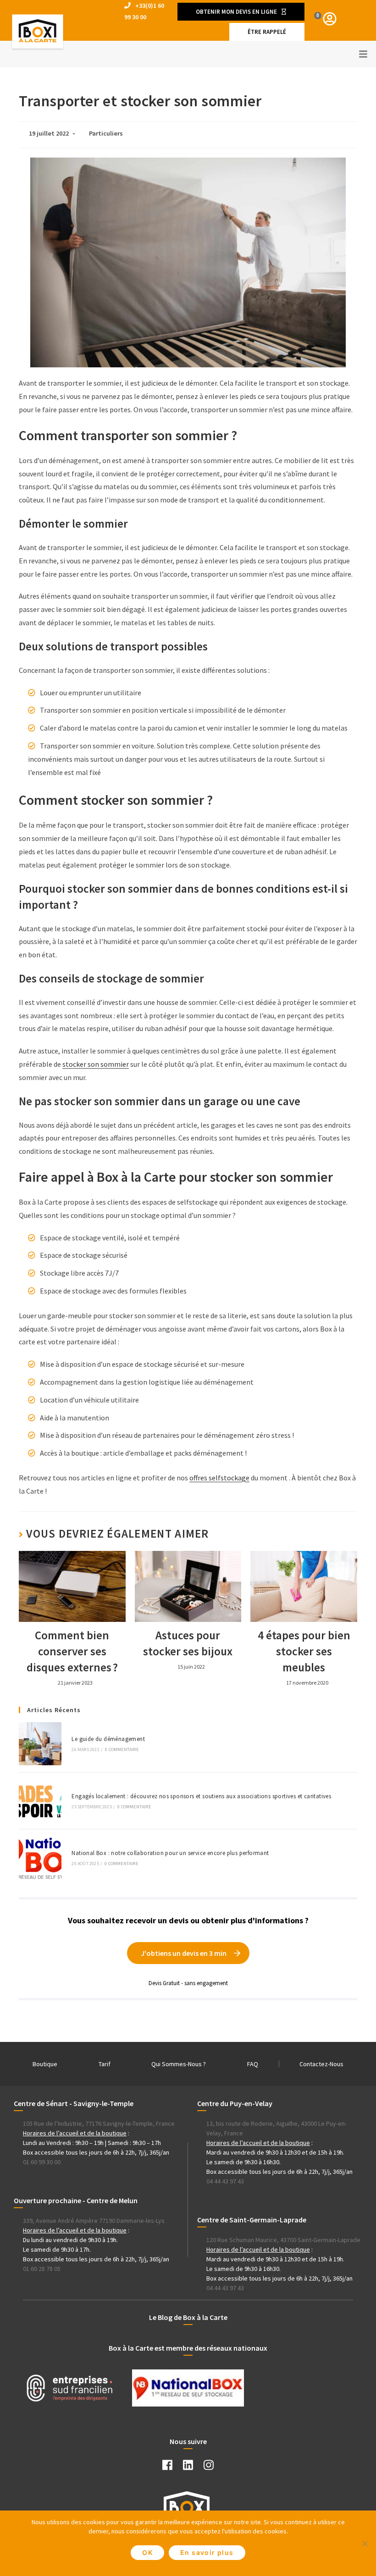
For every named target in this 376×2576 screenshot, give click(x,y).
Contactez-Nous (321, 2064)
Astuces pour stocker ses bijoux (188, 1643)
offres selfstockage (219, 1478)
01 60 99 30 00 (42, 2162)
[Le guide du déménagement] (40, 1744)
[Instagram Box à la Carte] (209, 2467)
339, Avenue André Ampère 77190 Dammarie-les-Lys (94, 2221)
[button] (241, 12)
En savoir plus (207, 2552)
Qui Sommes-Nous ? (179, 2064)
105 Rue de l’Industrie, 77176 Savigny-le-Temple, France (99, 2123)
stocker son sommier (96, 1064)
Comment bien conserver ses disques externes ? (72, 1651)
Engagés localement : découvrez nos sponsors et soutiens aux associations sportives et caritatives (201, 1796)
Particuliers (106, 133)
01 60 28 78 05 (42, 2269)
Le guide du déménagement (108, 1739)
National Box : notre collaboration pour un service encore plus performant (170, 1853)
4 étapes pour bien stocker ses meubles (304, 1651)
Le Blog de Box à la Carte (188, 2317)
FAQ (253, 2064)
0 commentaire (122, 1749)
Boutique (45, 2064)
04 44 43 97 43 (225, 2181)
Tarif (105, 2064)
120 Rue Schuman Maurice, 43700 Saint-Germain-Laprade (283, 2240)
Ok (147, 2552)
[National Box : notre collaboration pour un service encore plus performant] (40, 1858)
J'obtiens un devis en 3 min (184, 1953)
